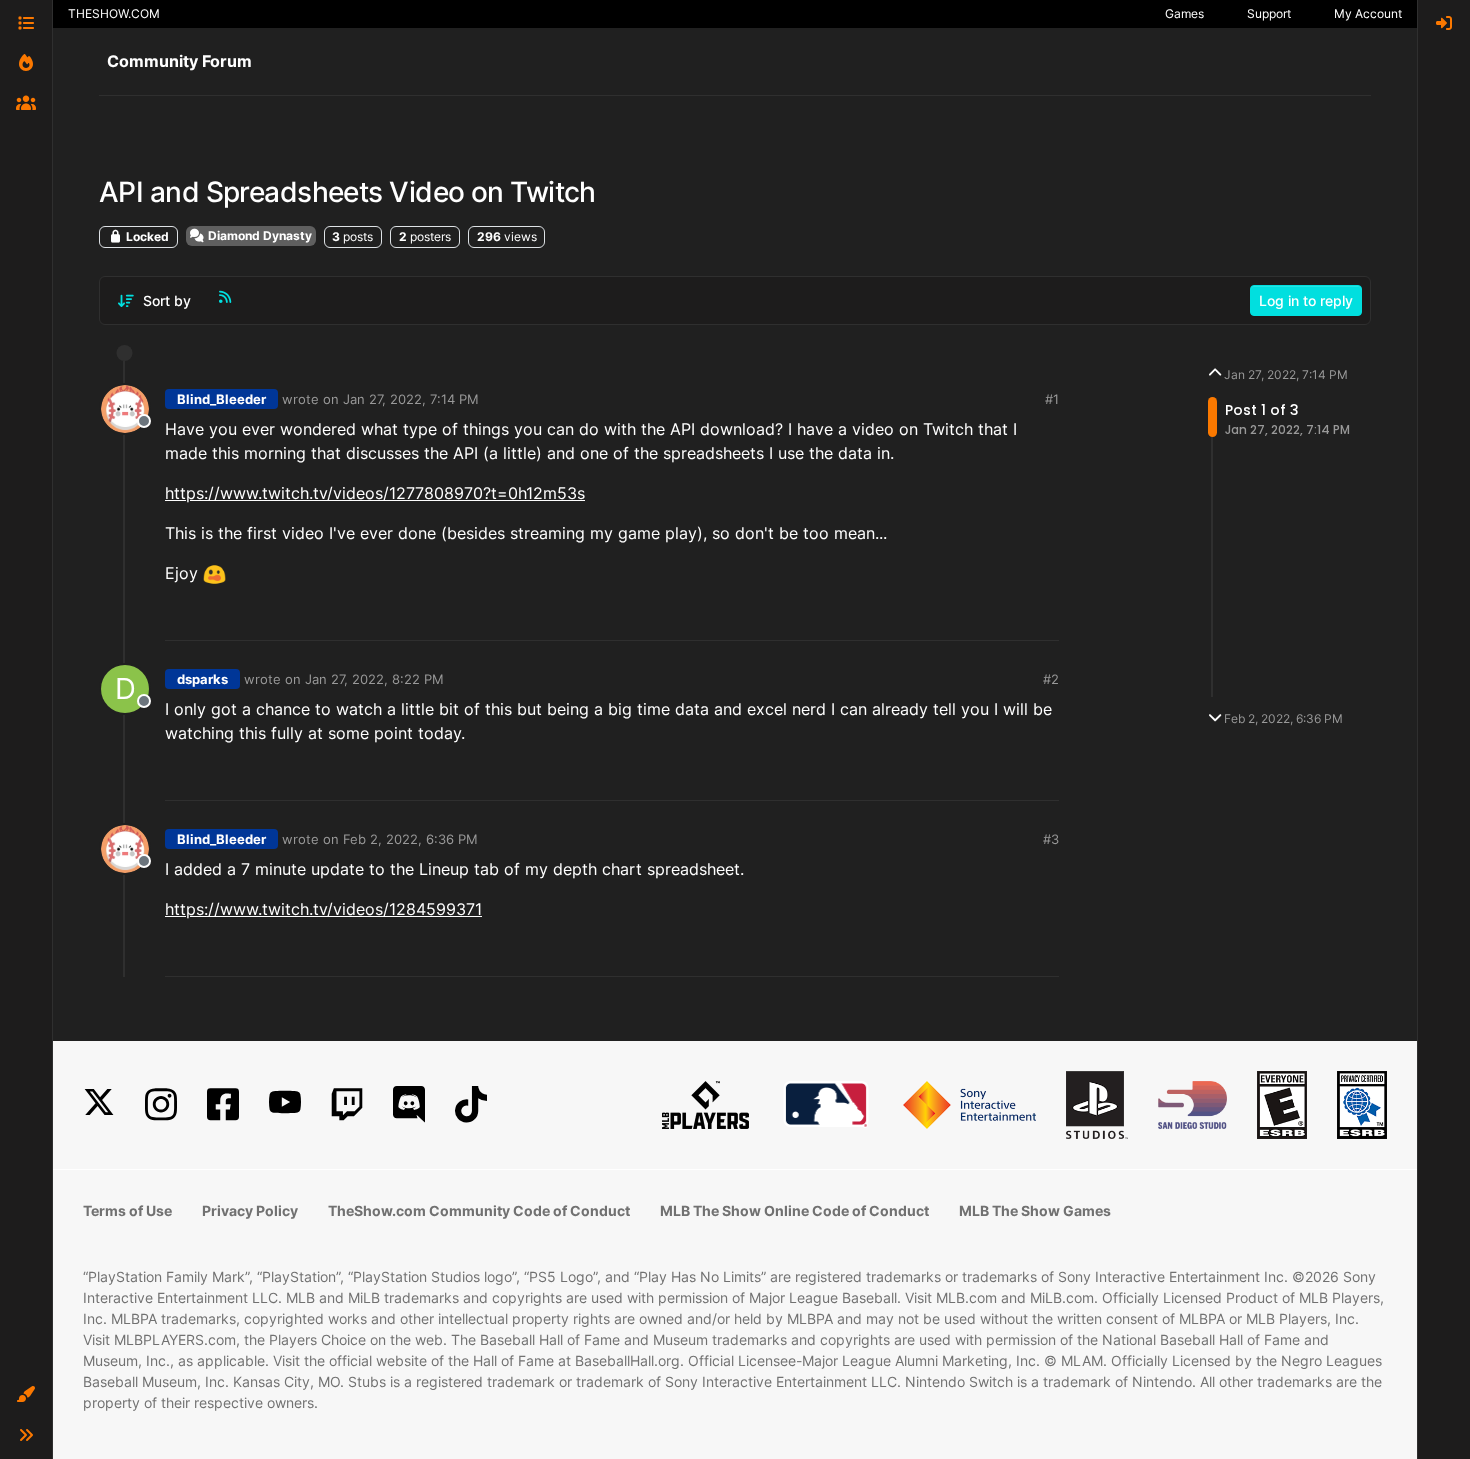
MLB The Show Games (1035, 1210)
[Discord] (409, 1104)
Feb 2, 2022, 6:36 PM (410, 839)
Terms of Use (127, 1210)
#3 (1051, 839)
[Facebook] (223, 1104)
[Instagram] (161, 1104)
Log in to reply (1306, 300)
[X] (99, 1104)
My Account (1368, 13)
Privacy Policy (250, 1210)
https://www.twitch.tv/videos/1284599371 (323, 909)
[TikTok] (471, 1104)
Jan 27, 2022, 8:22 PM (374, 679)
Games (1184, 13)
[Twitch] (347, 1104)
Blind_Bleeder (221, 399)
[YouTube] (285, 1104)
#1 (1052, 399)
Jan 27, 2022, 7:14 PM (411, 399)
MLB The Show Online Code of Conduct (794, 1210)
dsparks (202, 679)
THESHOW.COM (114, 13)
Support (1269, 13)
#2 (1051, 679)
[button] (26, 1395)
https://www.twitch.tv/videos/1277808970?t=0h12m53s (375, 493)
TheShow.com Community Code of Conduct (479, 1210)
